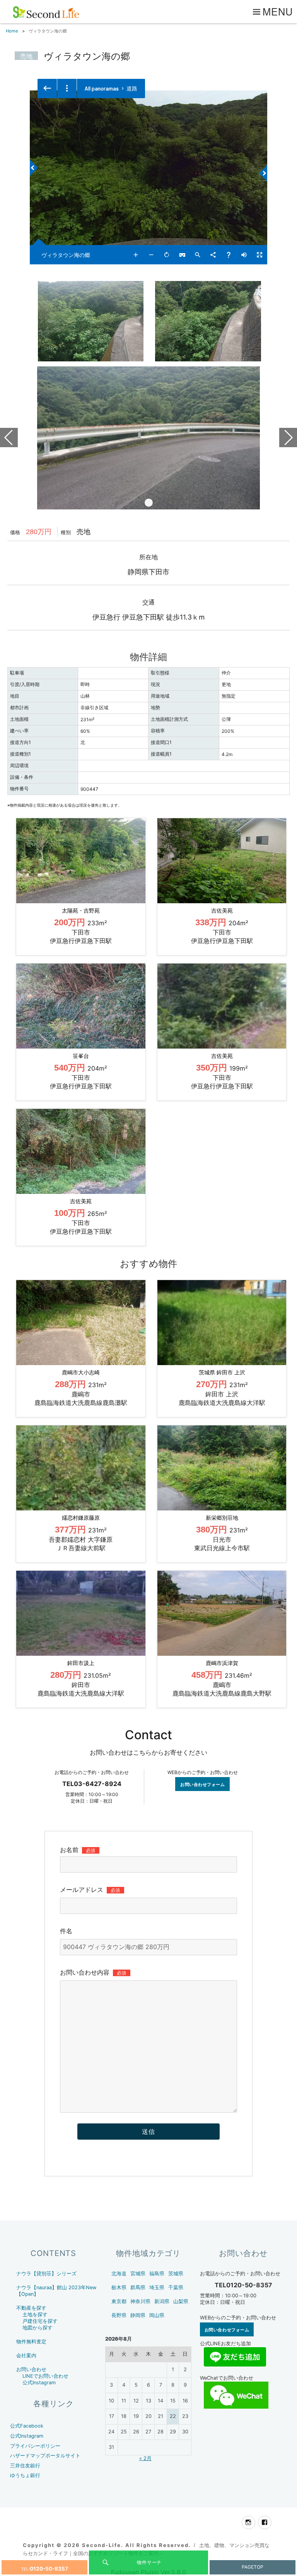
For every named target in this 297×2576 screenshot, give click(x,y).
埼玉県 (157, 2287)
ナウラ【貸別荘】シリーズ (46, 2274)
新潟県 (162, 2301)
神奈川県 (140, 2301)
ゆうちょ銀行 (25, 2475)
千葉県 (176, 2287)
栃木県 (119, 2287)
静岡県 (138, 2315)
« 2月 (145, 2458)
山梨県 (181, 2301)
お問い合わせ (31, 2369)
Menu (278, 11)
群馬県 (138, 2287)
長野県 (119, 2315)
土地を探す (35, 2315)
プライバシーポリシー (35, 2446)
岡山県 (157, 2315)
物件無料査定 (31, 2342)
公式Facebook (27, 2426)
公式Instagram (39, 2383)
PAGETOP (253, 2567)
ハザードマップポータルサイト (45, 2456)
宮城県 (138, 2274)
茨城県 (176, 2274)
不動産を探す (31, 2308)
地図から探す (38, 2328)
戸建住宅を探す (40, 2321)
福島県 (157, 2274)
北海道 (119, 2274)
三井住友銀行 (25, 2466)
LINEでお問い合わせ (45, 2376)
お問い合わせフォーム (203, 1784)
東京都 (119, 2301)
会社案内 (26, 2356)
